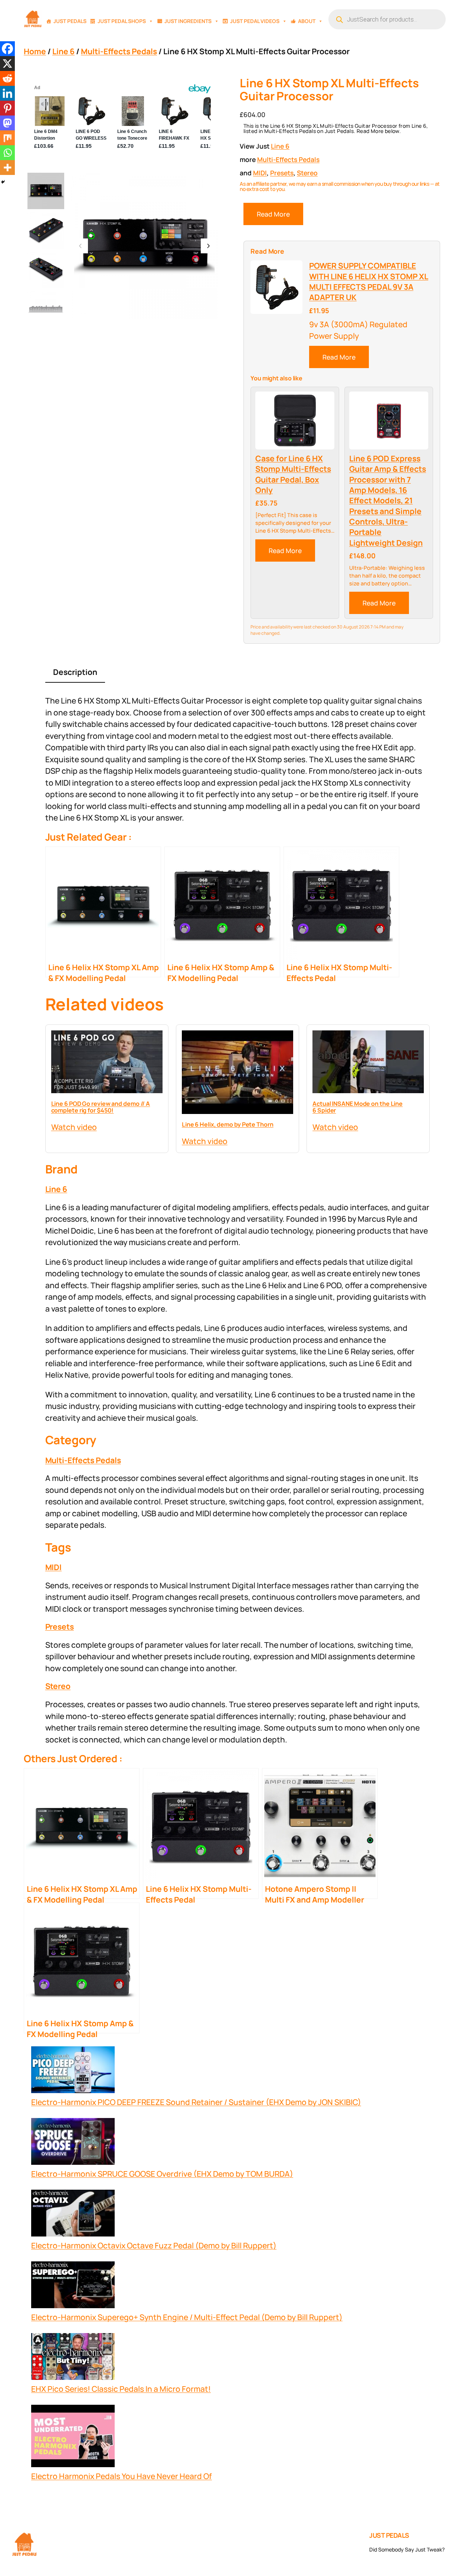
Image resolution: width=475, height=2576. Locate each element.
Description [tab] (75, 672)
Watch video (74, 1127)
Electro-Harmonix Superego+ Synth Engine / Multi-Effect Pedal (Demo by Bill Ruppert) (187, 2317)
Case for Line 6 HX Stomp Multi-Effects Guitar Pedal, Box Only (293, 474)
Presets (282, 173)
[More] (7, 168)
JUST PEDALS (389, 2535)
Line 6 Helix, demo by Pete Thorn (228, 1124)
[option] (46, 230)
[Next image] (208, 246)
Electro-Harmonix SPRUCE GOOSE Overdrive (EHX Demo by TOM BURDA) (162, 2174)
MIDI (260, 173)
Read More (273, 214)
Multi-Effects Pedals (119, 51)
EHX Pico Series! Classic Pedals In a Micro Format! (121, 2389)
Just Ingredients (188, 21)
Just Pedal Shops (122, 21)
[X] (7, 64)
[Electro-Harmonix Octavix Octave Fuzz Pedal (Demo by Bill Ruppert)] (73, 2215)
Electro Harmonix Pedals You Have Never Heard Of (122, 2476)
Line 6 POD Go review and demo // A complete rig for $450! (101, 1107)
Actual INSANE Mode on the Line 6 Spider (358, 1107)
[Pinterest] (7, 108)
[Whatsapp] (7, 153)
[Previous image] (81, 246)
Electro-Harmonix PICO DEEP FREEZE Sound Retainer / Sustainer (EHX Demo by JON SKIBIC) (196, 2102)
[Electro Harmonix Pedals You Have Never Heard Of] (73, 2438)
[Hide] (3, 182)
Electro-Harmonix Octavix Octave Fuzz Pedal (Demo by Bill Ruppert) (154, 2245)
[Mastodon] (7, 123)
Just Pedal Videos (255, 21)
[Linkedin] (7, 93)
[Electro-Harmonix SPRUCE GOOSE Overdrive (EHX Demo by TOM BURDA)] (73, 2143)
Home (35, 51)
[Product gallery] (144, 246)
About (307, 21)
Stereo (307, 173)
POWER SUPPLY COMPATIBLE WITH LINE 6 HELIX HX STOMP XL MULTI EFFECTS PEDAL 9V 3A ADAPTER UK (369, 281)
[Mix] (7, 138)
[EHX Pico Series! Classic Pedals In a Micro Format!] (73, 2358)
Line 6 (63, 51)
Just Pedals (70, 21)
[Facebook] (7, 49)
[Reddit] (7, 78)
